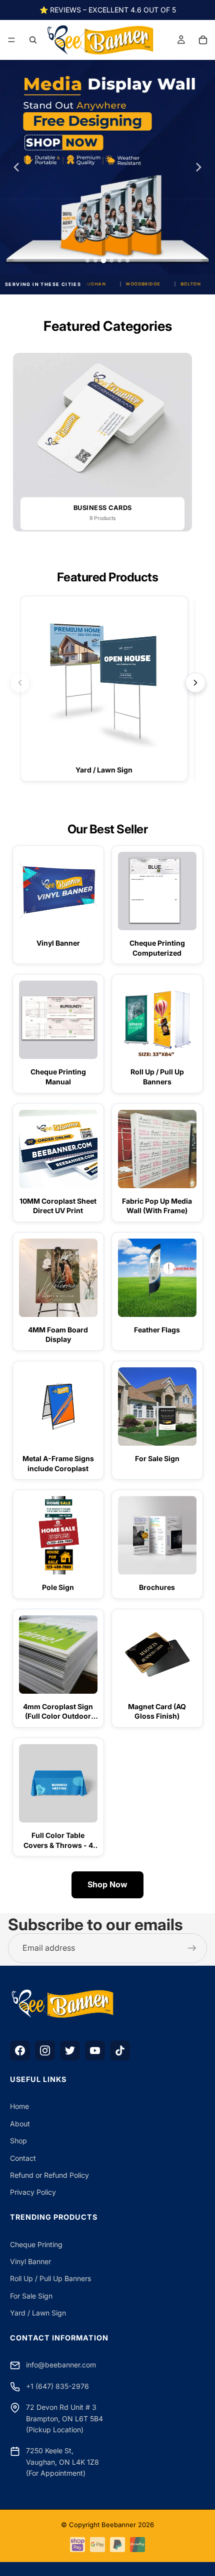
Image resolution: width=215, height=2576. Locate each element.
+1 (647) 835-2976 (57, 2386)
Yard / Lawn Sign (38, 2313)
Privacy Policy (33, 2192)
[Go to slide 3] (103, 260)
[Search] (33, 40)
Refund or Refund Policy (49, 2175)
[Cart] (203, 40)
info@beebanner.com (61, 2365)
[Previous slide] (16, 167)
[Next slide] (198, 167)
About (20, 2124)
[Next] (195, 683)
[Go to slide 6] (127, 260)
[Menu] (11, 40)
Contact (23, 2158)
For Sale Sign (31, 2296)
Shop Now (107, 1884)
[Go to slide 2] (95, 260)
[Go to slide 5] (119, 260)
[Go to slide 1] (87, 260)
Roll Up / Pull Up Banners (50, 2278)
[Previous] (20, 683)
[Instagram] (45, 2051)
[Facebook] (20, 2051)
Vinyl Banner (30, 2261)
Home (19, 2106)
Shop (18, 2141)
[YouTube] (95, 2051)
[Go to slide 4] (111, 260)
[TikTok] (120, 2051)
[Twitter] (70, 2051)
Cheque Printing (36, 2244)
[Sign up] (192, 1948)
